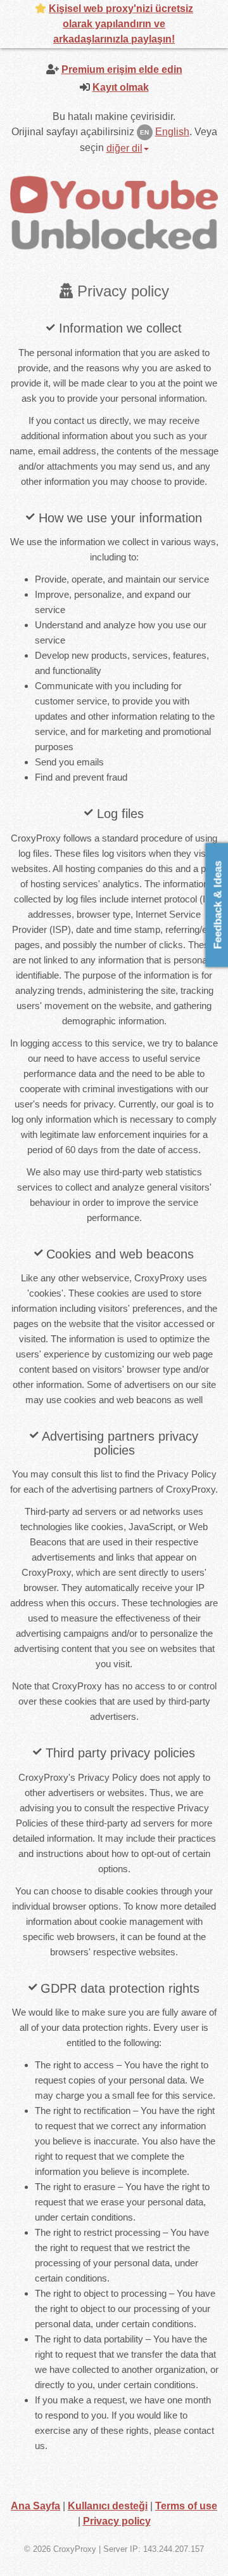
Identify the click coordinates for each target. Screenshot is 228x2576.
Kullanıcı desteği (108, 2506)
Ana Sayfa (35, 2506)
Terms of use (186, 2506)
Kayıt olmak (121, 87)
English (172, 132)
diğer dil (124, 148)
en (144, 132)
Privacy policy (117, 2521)
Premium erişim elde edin (122, 69)
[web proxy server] (114, 212)
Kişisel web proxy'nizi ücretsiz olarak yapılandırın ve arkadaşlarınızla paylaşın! (121, 24)
